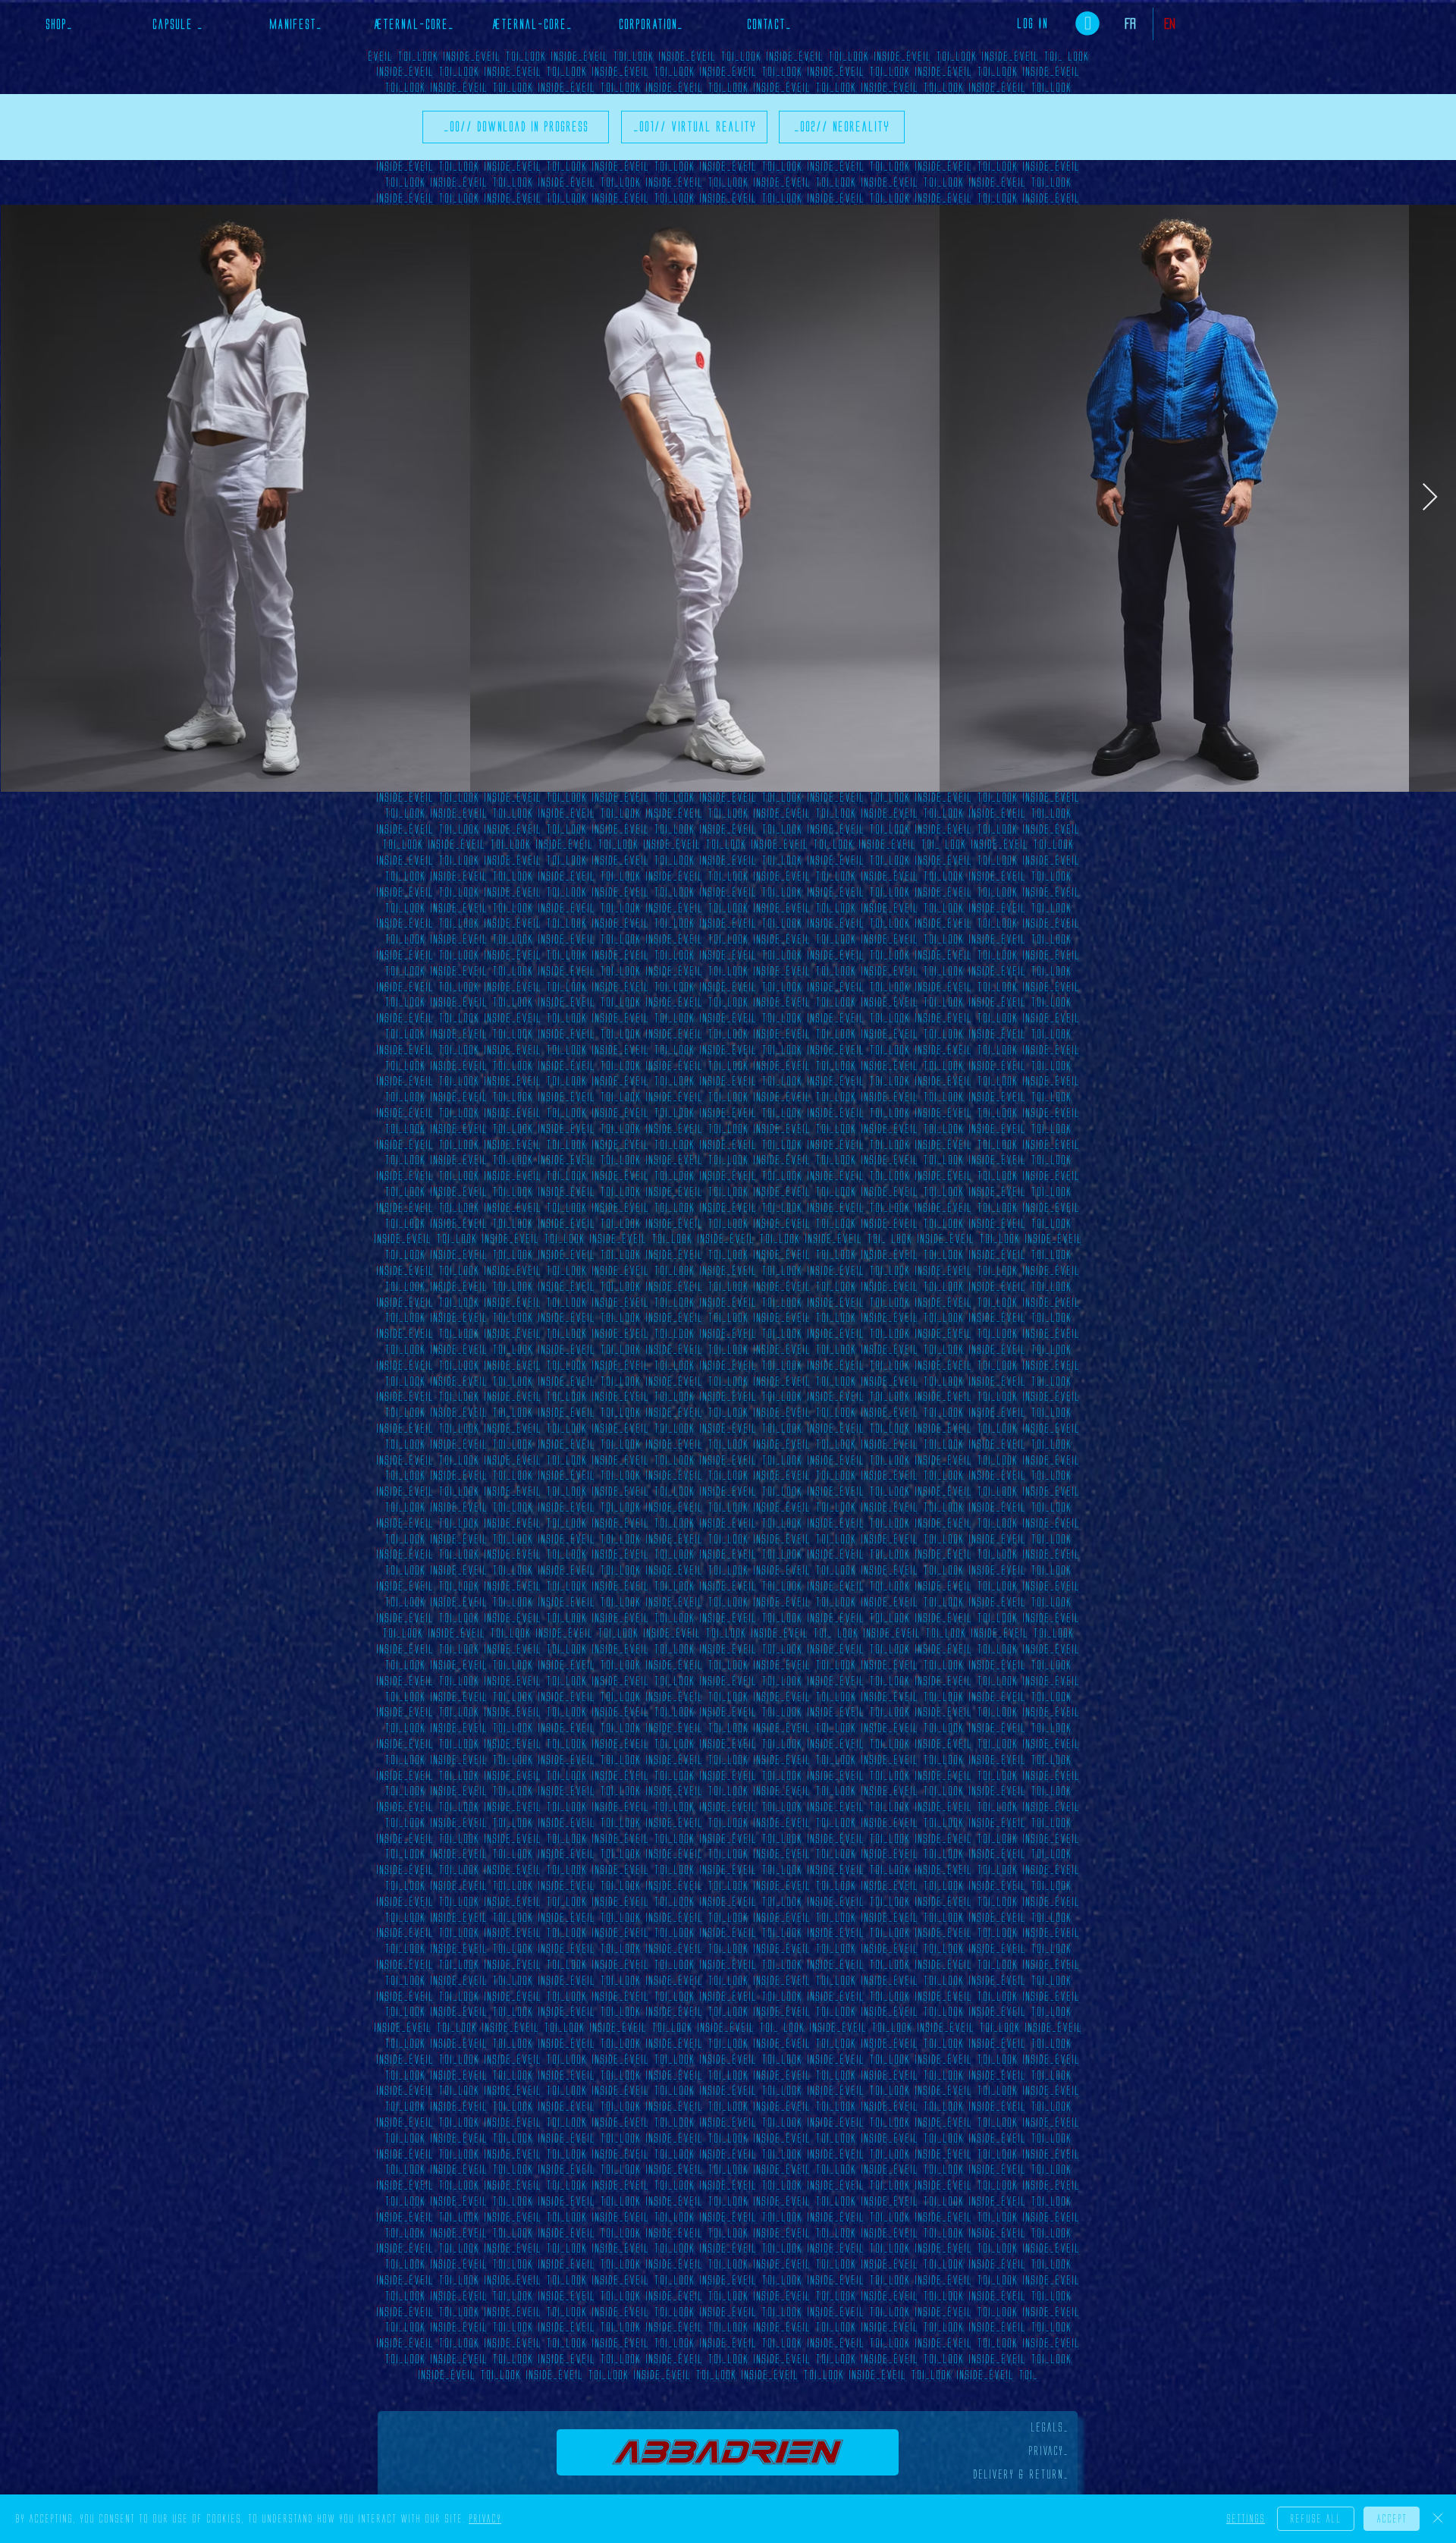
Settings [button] (1246, 2519)
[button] (1087, 24)
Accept (1392, 2519)
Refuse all (1316, 2519)
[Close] (1438, 2519)
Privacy (485, 2519)
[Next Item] (1430, 498)
